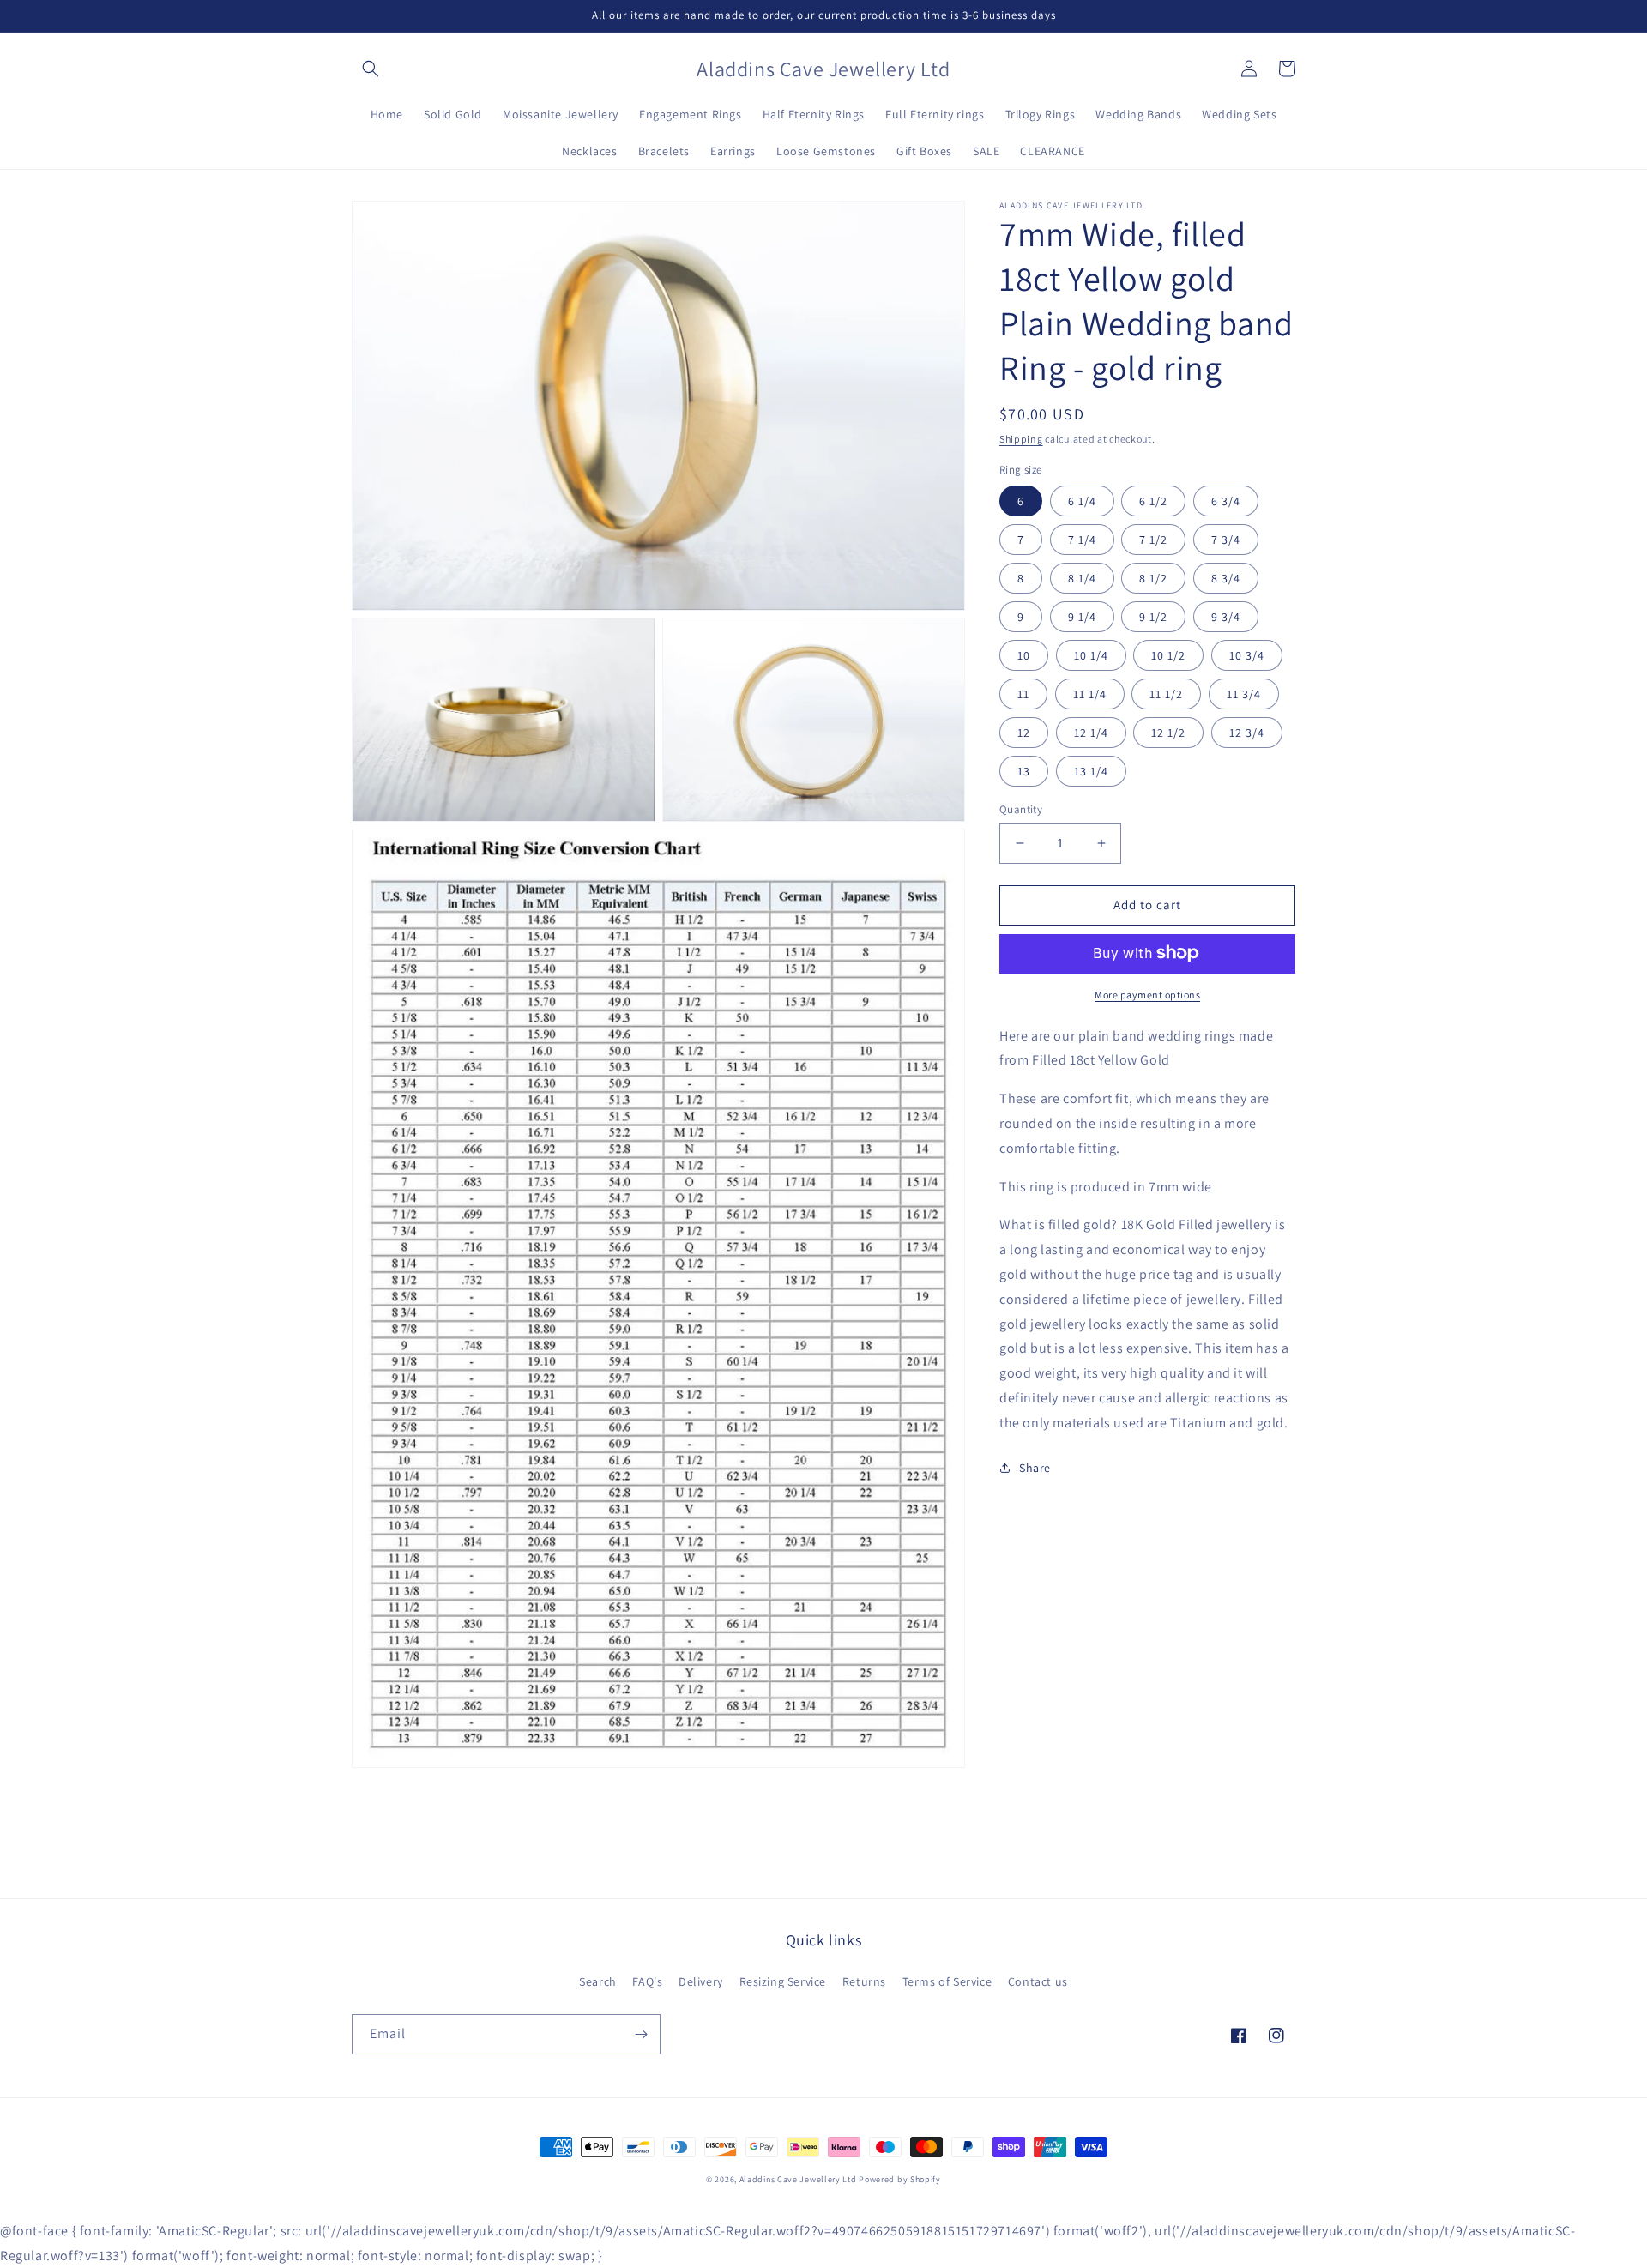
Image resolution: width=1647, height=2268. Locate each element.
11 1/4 (1090, 694)
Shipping (1021, 439)
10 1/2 (1168, 655)
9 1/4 (1082, 617)
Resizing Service (783, 1981)
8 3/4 (1226, 578)
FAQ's (647, 1981)
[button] (371, 69)
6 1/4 (1082, 501)
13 (1024, 771)
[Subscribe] (641, 2034)
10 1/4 (1091, 655)
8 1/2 (1153, 578)
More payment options (1147, 994)
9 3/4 (1226, 617)
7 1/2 (1153, 540)
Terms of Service (947, 1981)
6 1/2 (1153, 501)
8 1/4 (1082, 578)
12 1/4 (1091, 733)
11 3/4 (1244, 694)
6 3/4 (1226, 501)
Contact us (1038, 1981)
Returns (864, 1981)
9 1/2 (1153, 617)
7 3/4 (1226, 540)
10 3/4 (1247, 655)
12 (1024, 733)
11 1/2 (1166, 694)
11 (1023, 694)
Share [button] (1035, 1467)
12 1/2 (1168, 733)
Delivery (701, 1981)
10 (1024, 655)
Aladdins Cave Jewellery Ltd (798, 2179)
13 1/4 (1091, 771)
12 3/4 (1247, 733)
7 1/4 (1082, 540)
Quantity (1021, 809)
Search (598, 1981)
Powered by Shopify (900, 2179)
